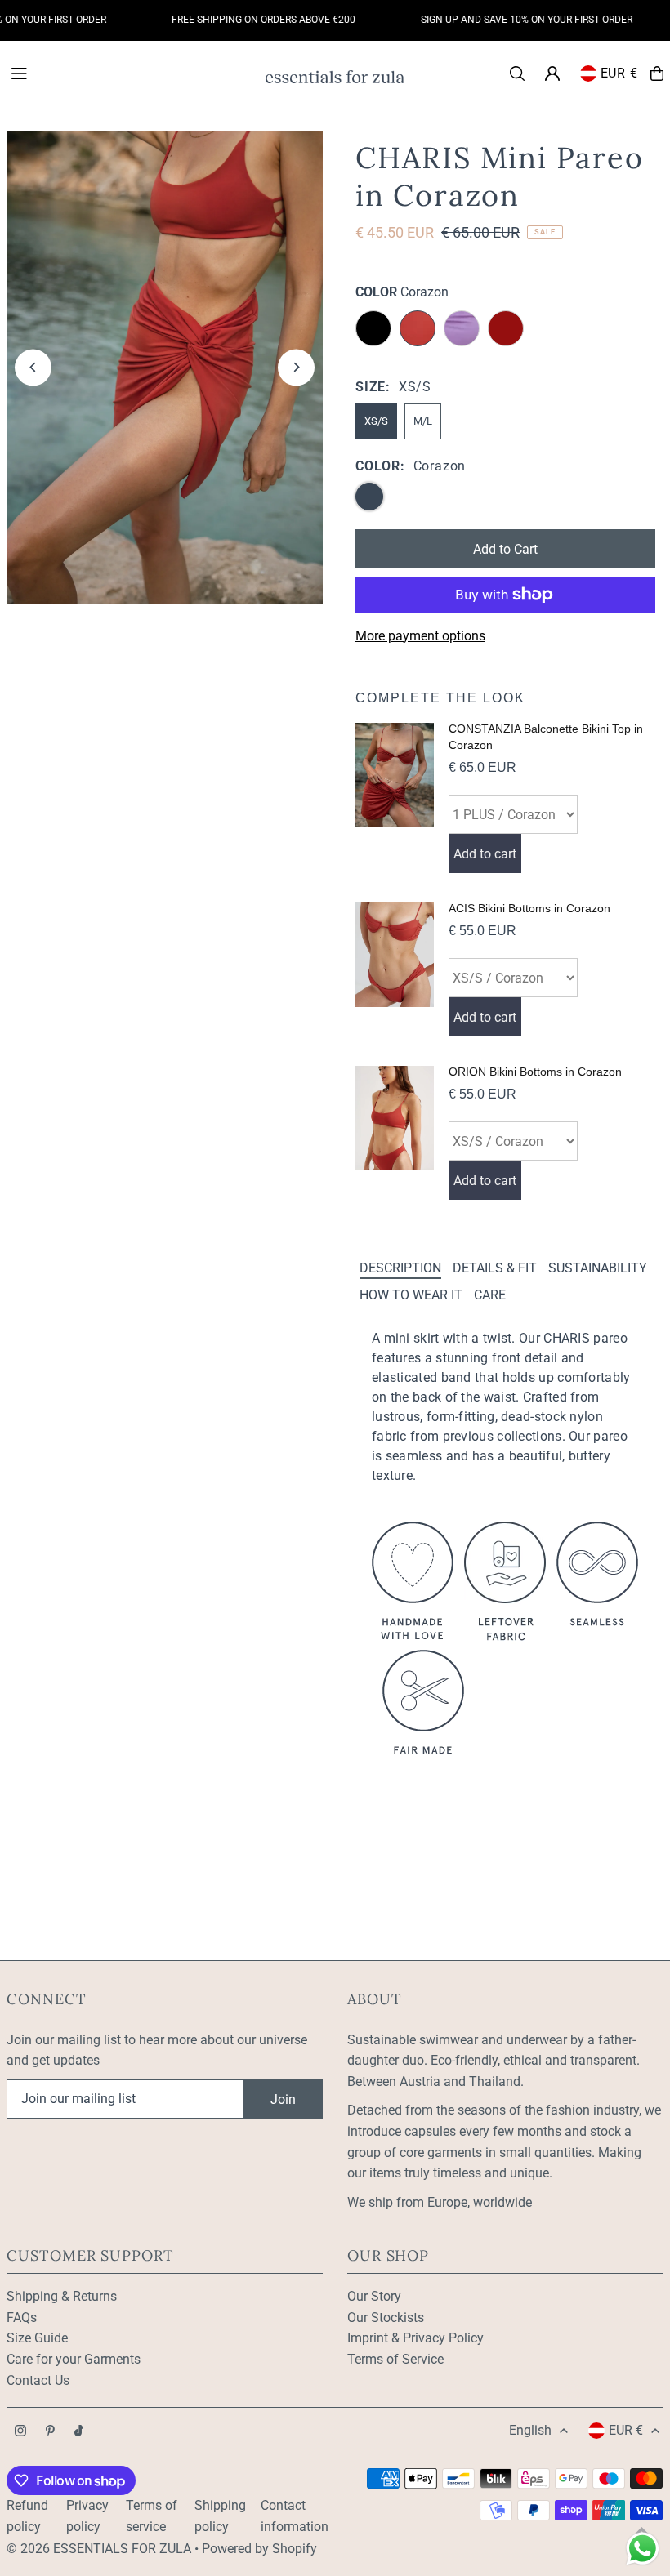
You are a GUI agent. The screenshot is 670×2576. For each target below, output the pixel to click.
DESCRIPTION (400, 1268)
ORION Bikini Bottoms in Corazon (535, 1072)
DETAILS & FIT (495, 1268)
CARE (490, 1295)
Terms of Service (395, 2359)
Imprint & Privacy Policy (415, 2338)
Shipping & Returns (62, 2296)
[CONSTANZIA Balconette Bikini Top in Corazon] (395, 798)
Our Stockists (386, 2318)
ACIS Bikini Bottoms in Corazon (529, 908)
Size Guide (37, 2338)
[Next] (296, 367)
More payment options (420, 636)
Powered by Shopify (259, 2549)
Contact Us (38, 2380)
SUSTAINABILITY (598, 1268)
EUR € (619, 73)
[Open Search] (517, 74)
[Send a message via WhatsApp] (643, 2549)
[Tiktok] (79, 2432)
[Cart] (657, 74)
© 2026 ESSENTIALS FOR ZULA (99, 2549)
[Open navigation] (130, 73)
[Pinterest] (50, 2432)
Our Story (374, 2296)
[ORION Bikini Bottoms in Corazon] (395, 1133)
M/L (423, 421)
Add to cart (485, 854)
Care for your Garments (74, 2359)
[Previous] (33, 367)
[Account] (552, 74)
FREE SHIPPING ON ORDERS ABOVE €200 (244, 20)
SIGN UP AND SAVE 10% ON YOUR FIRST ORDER (507, 20)
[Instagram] (20, 2432)
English (530, 2430)
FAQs (22, 2318)
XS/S (376, 421)
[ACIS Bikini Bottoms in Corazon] (395, 969)
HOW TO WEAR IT (411, 1295)
